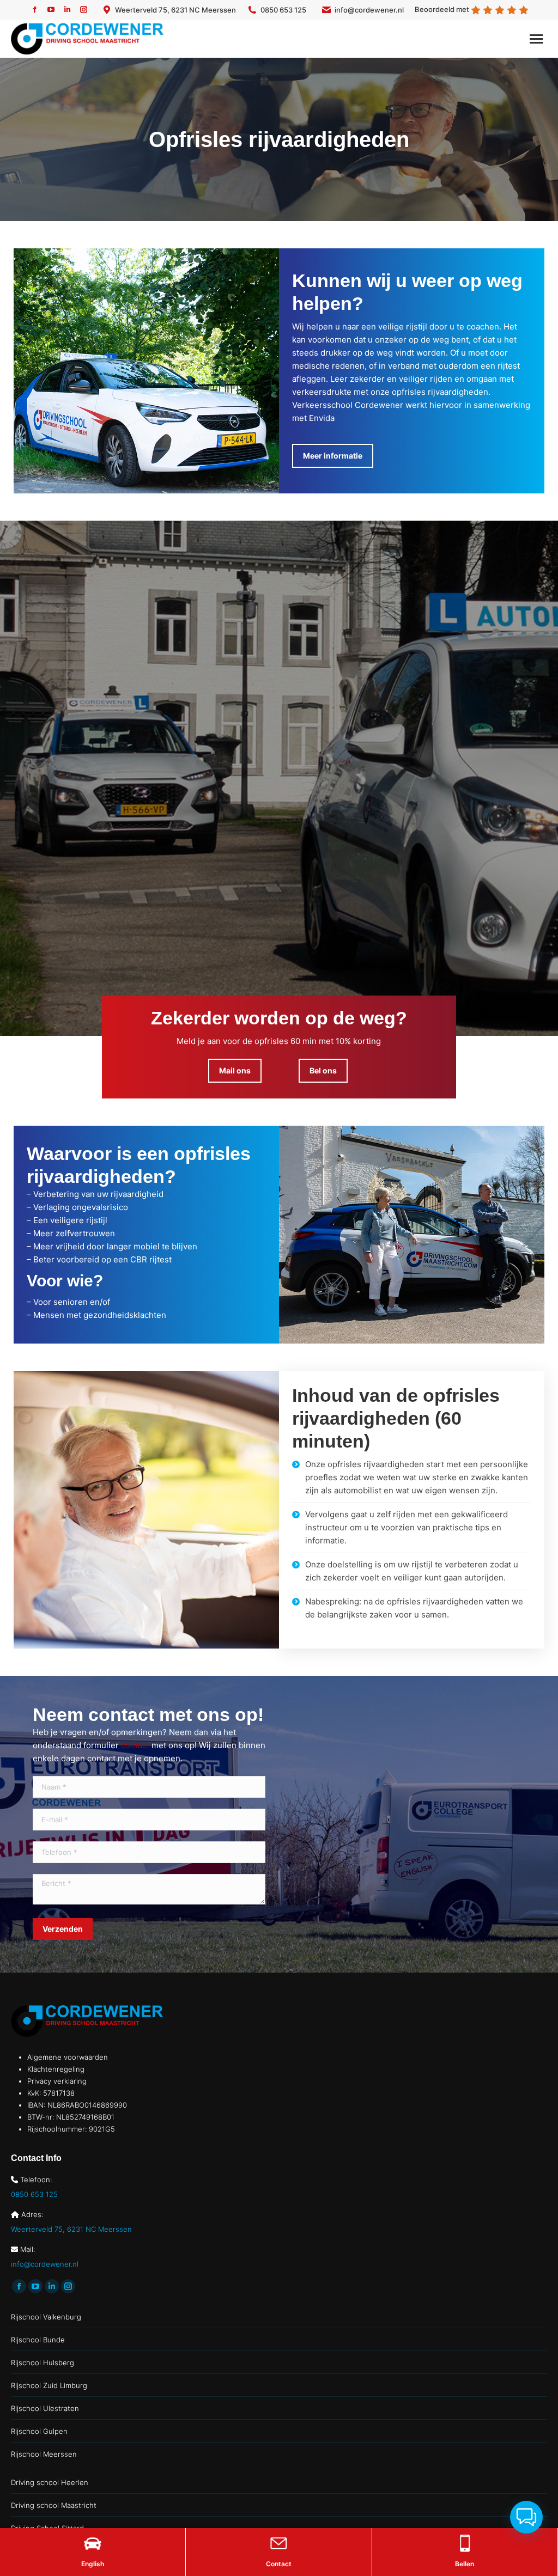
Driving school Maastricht (54, 2505)
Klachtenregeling (56, 2069)
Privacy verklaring (57, 2081)
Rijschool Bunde (38, 2340)
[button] (526, 2517)
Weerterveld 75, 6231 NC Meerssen (175, 10)
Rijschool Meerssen (44, 2454)
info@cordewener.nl (369, 10)
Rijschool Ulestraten (45, 2408)
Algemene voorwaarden (68, 2057)
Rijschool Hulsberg (43, 2363)
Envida (322, 418)
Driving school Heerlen (50, 2482)
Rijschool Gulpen (39, 2431)
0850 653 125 (283, 10)
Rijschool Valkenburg (46, 2317)
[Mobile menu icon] (536, 39)
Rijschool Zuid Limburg (49, 2385)
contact (135, 1745)
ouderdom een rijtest (479, 366)
